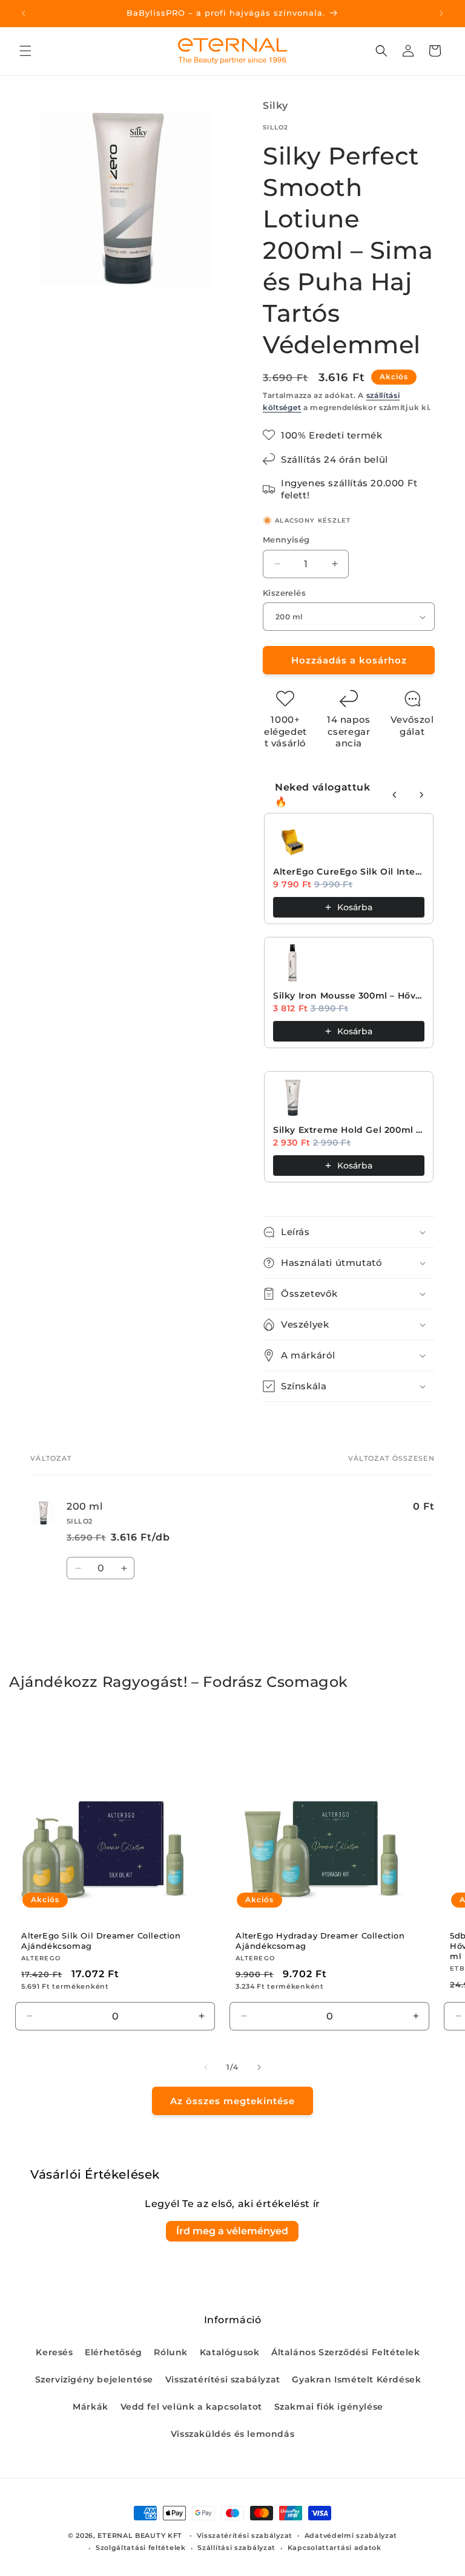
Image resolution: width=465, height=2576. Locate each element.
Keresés (54, 2352)
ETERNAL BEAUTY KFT (140, 2535)
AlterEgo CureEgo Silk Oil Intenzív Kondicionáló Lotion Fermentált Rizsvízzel (349, 872)
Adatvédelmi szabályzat (351, 2535)
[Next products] (421, 795)
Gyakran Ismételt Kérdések (356, 2379)
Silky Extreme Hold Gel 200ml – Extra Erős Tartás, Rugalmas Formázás (349, 1130)
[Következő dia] (259, 2067)
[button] (25, 51)
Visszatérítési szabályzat (223, 2379)
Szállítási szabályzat (236, 2548)
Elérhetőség (114, 2352)
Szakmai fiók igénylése (329, 2407)
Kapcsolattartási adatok (335, 2548)
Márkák (91, 2407)
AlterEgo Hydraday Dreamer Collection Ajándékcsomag (320, 1941)
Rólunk (171, 2352)
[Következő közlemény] (441, 13)
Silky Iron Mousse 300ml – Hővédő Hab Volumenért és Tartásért (349, 996)
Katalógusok (230, 2352)
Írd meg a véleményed (232, 2231)
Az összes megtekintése (232, 2101)
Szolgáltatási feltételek (141, 2548)
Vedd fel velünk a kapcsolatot (191, 2407)
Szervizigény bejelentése (94, 2379)
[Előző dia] (206, 2067)
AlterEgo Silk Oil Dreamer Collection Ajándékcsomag (101, 1941)
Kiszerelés (284, 593)
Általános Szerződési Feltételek (346, 2352)
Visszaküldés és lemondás (232, 2434)
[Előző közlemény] (24, 13)
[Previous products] (395, 795)
